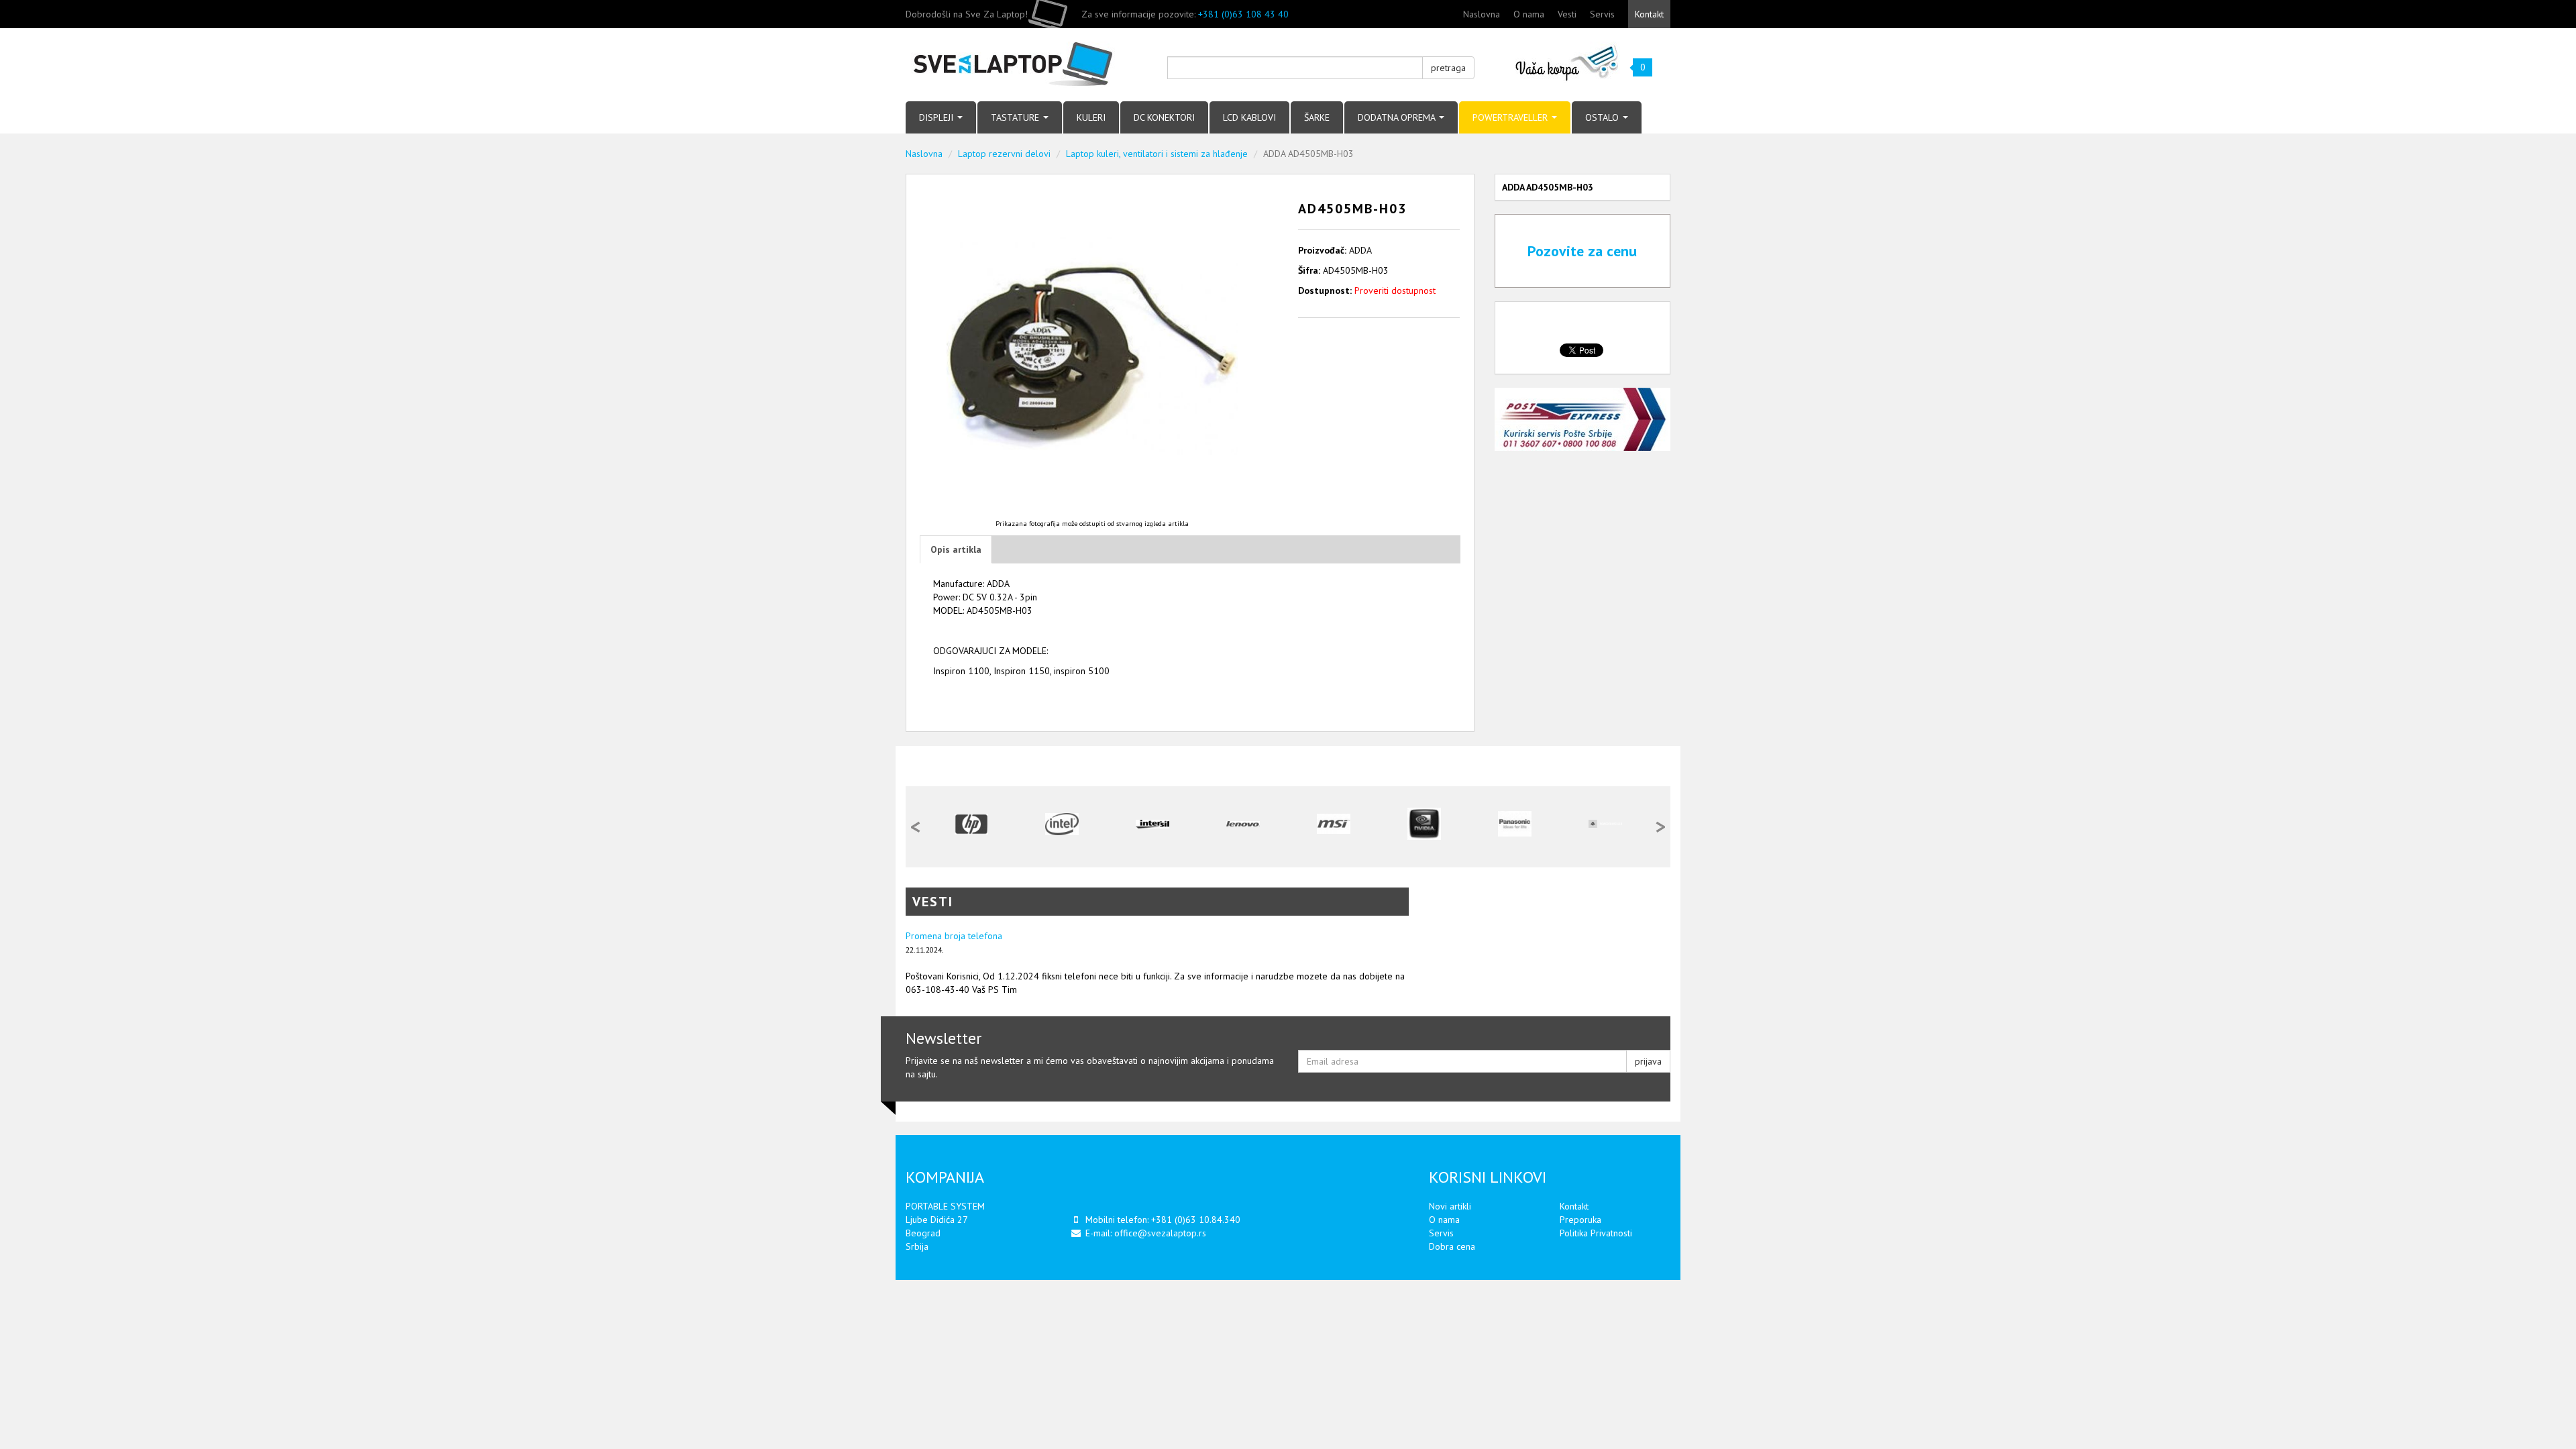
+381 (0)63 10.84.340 (1196, 1220)
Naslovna (1482, 14)
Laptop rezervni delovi (1004, 154)
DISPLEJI (937, 117)
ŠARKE (1317, 117)
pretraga (1448, 68)
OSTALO (1603, 117)
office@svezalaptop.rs (1160, 1233)
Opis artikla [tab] (956, 549)
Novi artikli (1450, 1206)
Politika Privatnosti (1596, 1233)
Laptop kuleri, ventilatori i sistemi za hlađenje (1157, 154)
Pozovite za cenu (1582, 251)
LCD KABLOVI (1249, 117)
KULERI (1091, 117)
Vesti (1567, 14)
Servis (1602, 14)
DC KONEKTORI (1164, 117)
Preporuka (1580, 1220)
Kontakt (1649, 14)
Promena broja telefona (954, 936)
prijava (1648, 1061)
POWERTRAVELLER (1511, 117)
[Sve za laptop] (1026, 65)
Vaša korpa (1567, 62)
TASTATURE (1016, 117)
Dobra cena (1452, 1246)
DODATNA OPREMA (1398, 117)
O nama (1529, 14)
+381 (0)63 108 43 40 (1243, 14)
